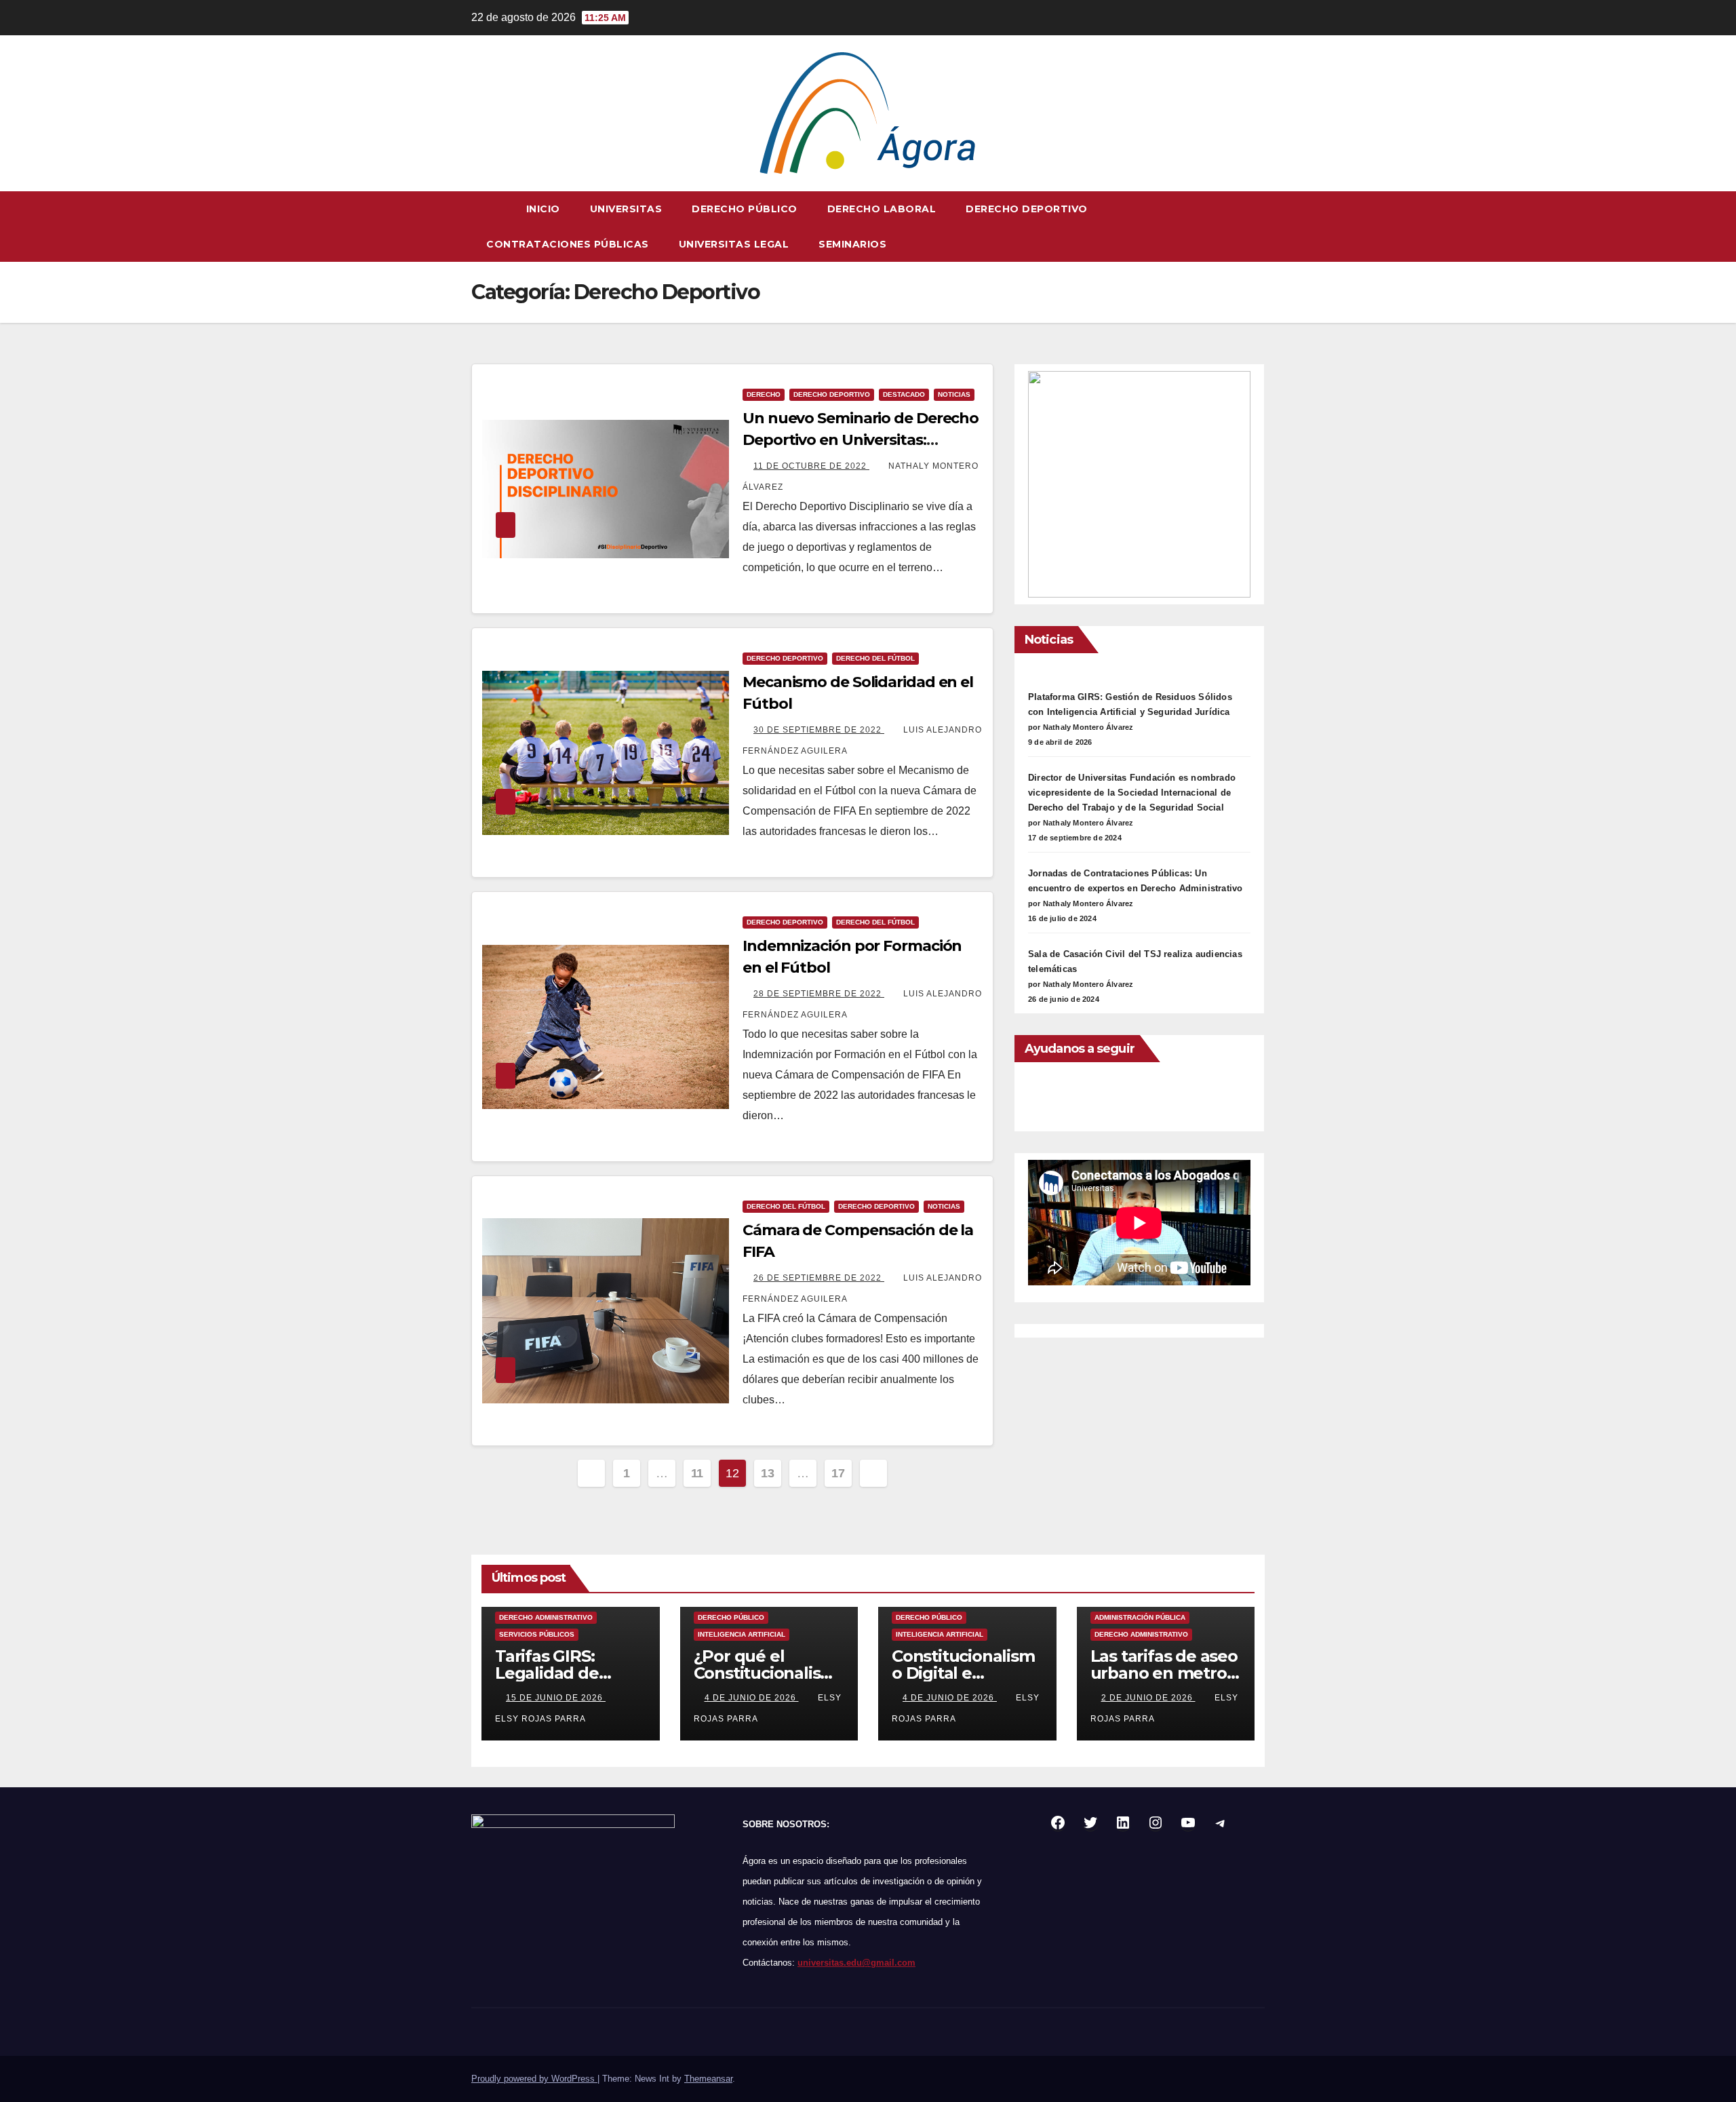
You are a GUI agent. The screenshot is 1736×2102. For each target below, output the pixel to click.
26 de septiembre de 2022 (819, 1278)
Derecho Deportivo (1027, 209)
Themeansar (708, 2079)
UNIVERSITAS (626, 209)
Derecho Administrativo (546, 1617)
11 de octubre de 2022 (811, 466)
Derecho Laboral (882, 209)
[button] (1255, 226)
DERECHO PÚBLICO (745, 209)
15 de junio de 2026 (556, 1698)
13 (767, 1473)
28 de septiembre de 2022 (819, 994)
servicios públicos (537, 1634)
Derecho (764, 394)
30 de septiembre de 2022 (819, 730)
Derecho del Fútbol (875, 658)
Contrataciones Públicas (568, 244)
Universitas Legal (734, 244)
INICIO (543, 209)
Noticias (954, 394)
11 (697, 1473)
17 (838, 1473)
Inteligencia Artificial (742, 1634)
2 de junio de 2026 (1148, 1698)
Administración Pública (1140, 1617)
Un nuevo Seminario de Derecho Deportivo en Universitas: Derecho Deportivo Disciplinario (861, 440)
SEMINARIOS (852, 244)
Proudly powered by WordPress (534, 2079)
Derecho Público (731, 1617)
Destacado (904, 394)
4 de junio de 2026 (752, 1698)
